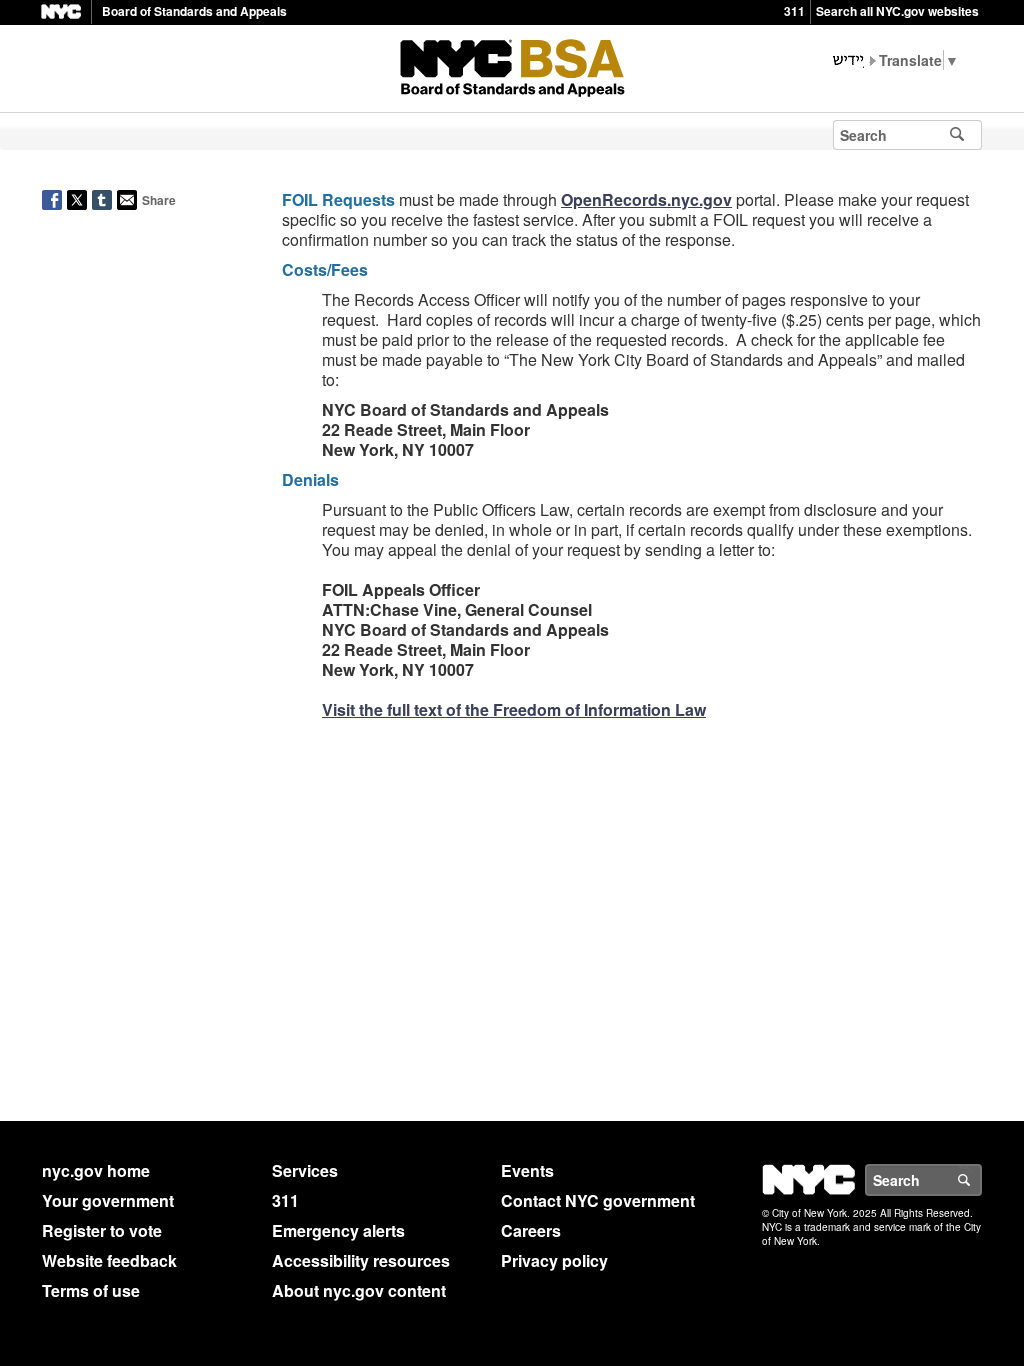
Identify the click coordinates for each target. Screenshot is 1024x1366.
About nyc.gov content (359, 1290)
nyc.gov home (96, 1170)
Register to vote (102, 1230)
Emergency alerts (338, 1230)
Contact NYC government (598, 1200)
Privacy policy (554, 1260)
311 (794, 11)
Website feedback (109, 1260)
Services (305, 1170)
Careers (531, 1230)
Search (981, 1180)
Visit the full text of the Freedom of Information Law (514, 709)
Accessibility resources (361, 1260)
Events (527, 1170)
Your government (108, 1200)
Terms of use (91, 1290)
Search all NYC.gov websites (897, 11)
